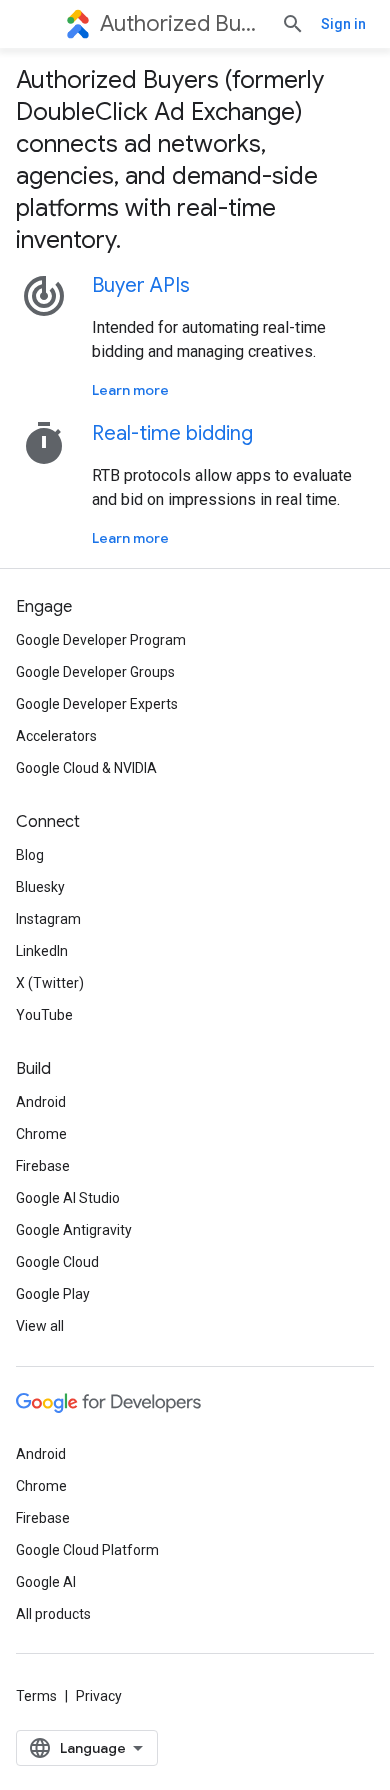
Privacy (99, 1696)
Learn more (130, 390)
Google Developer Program (101, 640)
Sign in (343, 24)
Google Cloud (57, 1262)
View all (40, 1326)
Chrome (41, 1134)
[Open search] (293, 24)
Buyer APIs (141, 285)
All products (53, 1614)
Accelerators (56, 736)
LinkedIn (42, 951)
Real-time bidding (172, 433)
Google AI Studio (68, 1198)
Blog (30, 855)
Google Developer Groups (95, 672)
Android (41, 1102)
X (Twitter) (50, 983)
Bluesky (40, 887)
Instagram (48, 919)
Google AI (46, 1582)
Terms (36, 1696)
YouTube (44, 1015)
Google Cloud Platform (87, 1550)
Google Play (53, 1294)
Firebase (43, 1166)
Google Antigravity (74, 1230)
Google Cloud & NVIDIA (86, 768)
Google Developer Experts (97, 704)
